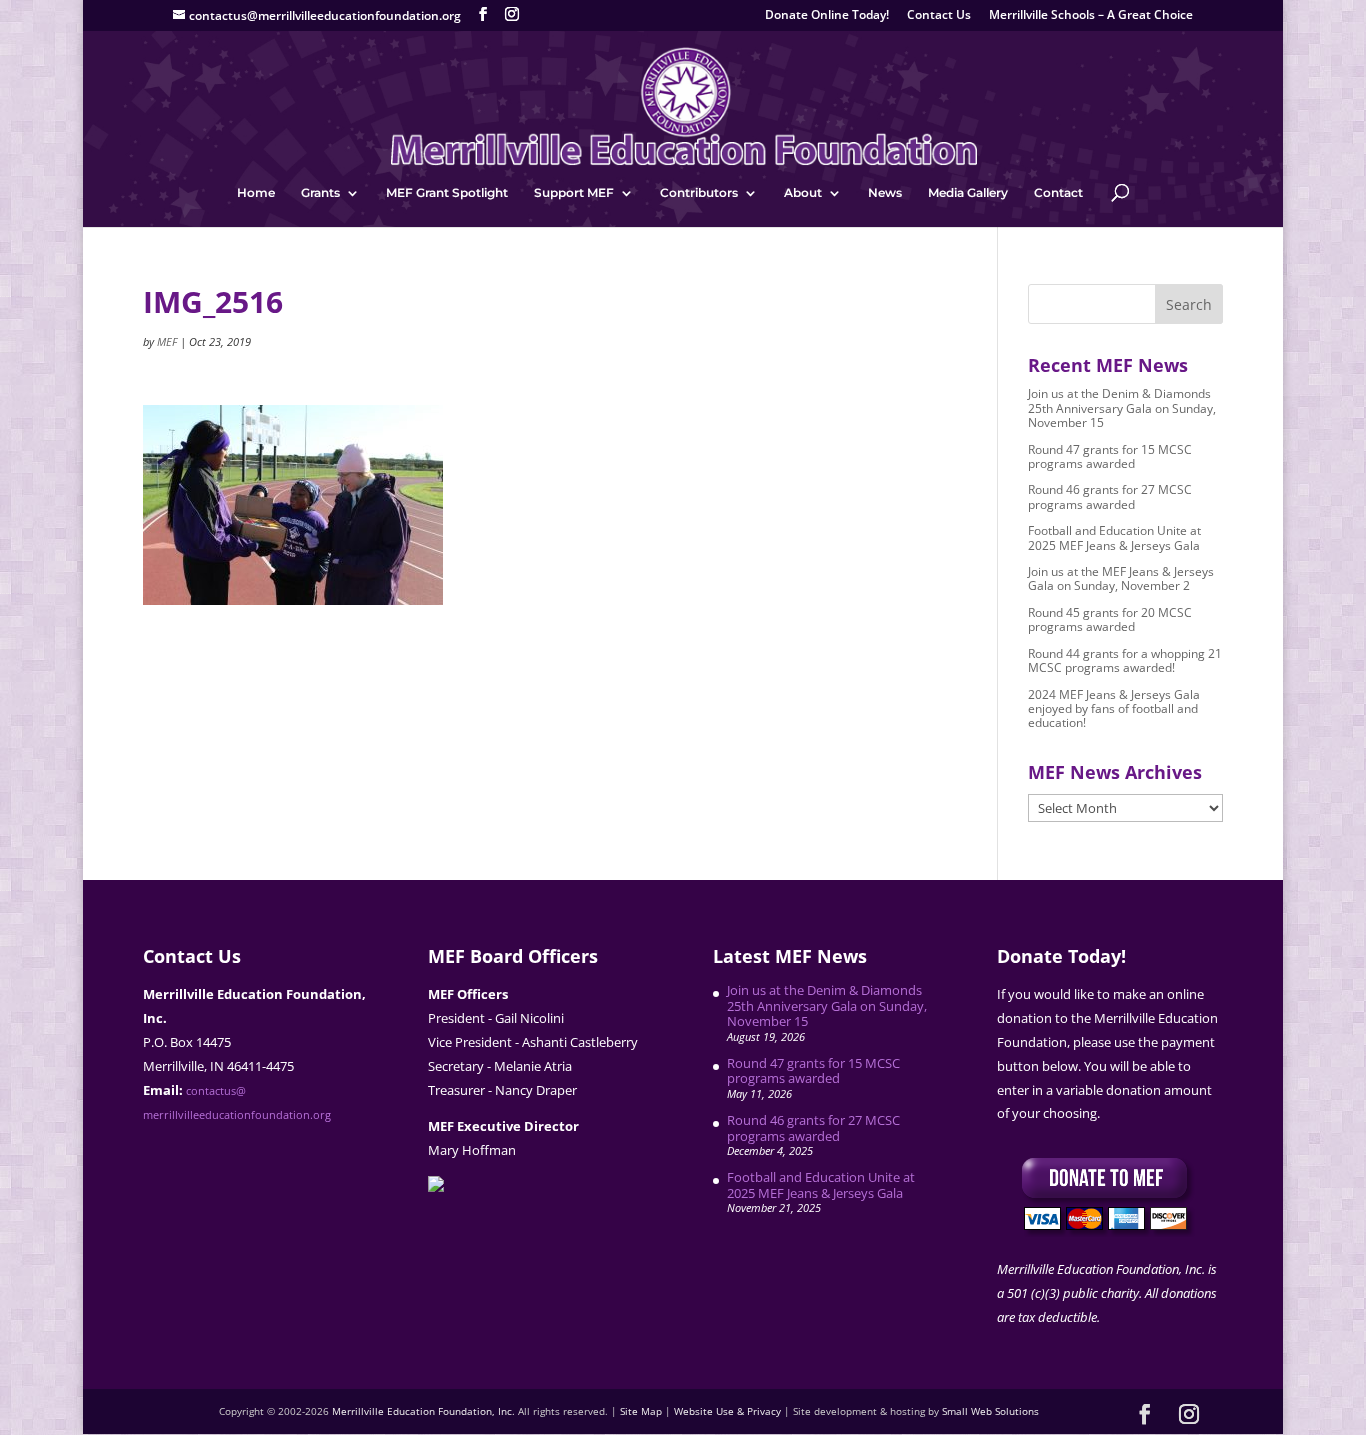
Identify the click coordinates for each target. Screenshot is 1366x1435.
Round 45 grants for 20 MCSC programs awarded (1110, 619)
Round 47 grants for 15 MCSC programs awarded (1110, 456)
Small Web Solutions (990, 1411)
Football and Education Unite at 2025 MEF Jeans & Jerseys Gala (1114, 537)
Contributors (699, 193)
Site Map (641, 1411)
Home (256, 193)
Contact (1058, 193)
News (885, 193)
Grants (320, 193)
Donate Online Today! (827, 16)
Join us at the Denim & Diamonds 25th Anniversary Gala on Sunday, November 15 (1122, 408)
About (803, 193)
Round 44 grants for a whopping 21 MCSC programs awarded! (1125, 660)
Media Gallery (968, 193)
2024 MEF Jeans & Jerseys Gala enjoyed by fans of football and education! (1114, 709)
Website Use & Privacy (727, 1411)
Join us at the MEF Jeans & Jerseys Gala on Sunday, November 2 (1121, 578)
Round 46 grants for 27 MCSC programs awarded (1110, 496)
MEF (167, 341)
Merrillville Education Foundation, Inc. (423, 1411)
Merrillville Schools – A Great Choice (1091, 16)
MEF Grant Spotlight (447, 193)
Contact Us (939, 16)
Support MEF (574, 193)
